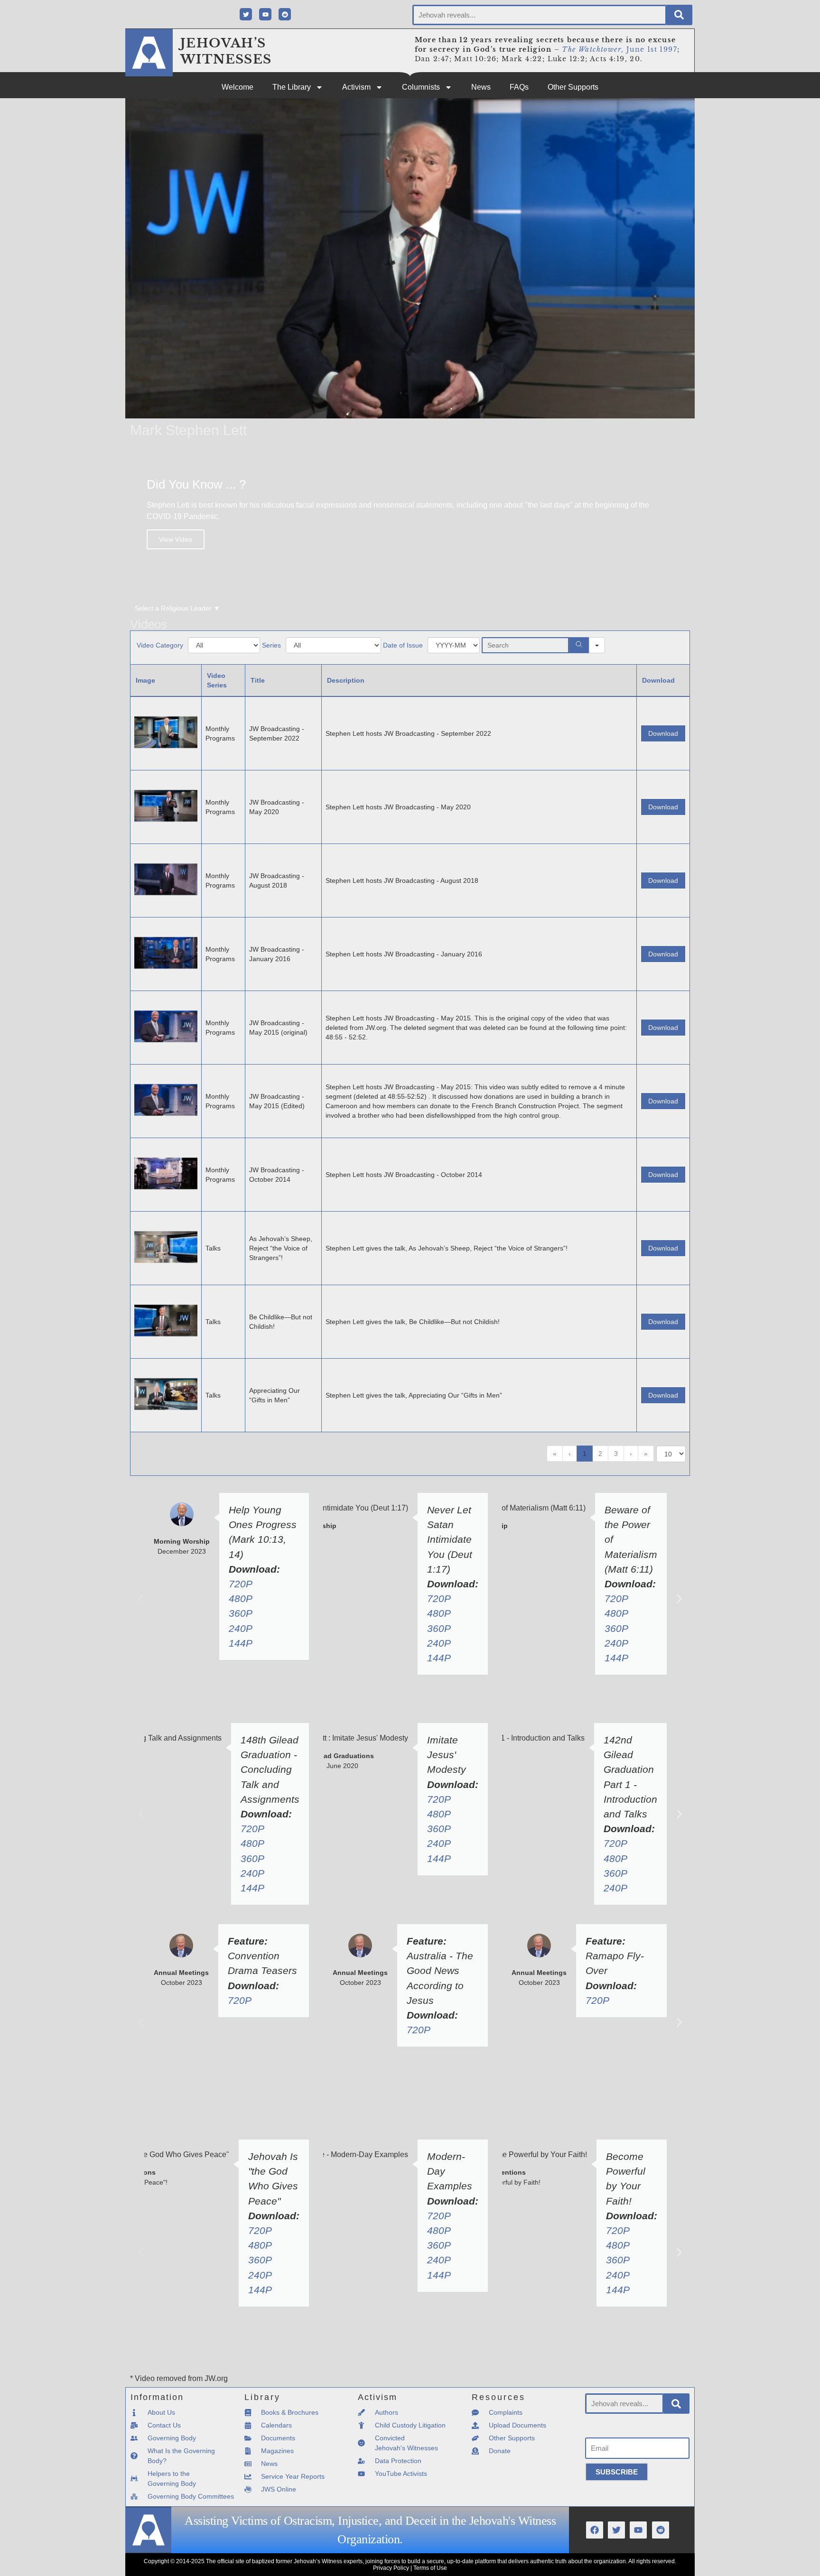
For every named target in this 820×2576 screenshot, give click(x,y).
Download (663, 733)
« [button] (555, 1454)
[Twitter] (246, 14)
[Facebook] (595, 2530)
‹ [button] (570, 1454)
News (481, 87)
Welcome (238, 87)
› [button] (631, 1454)
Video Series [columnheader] (217, 680)
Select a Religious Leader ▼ (177, 608)
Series (271, 645)
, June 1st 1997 (620, 49)
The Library (292, 87)
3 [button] (616, 1454)
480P (241, 1598)
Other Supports (573, 87)
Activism (356, 87)
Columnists (421, 87)
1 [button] (585, 1454)
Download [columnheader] (658, 680)
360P (241, 1613)
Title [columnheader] (258, 680)
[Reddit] (285, 14)
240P (241, 1628)
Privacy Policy (391, 2568)
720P (241, 1584)
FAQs (519, 87)
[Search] (679, 15)
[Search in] (597, 645)
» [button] (646, 1454)
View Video (176, 539)
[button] (141, 1598)
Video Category (160, 645)
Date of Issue (403, 645)
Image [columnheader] (145, 680)
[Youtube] (265, 14)
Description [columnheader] (346, 680)
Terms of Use (430, 2568)
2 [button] (600, 1454)
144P (241, 1643)
